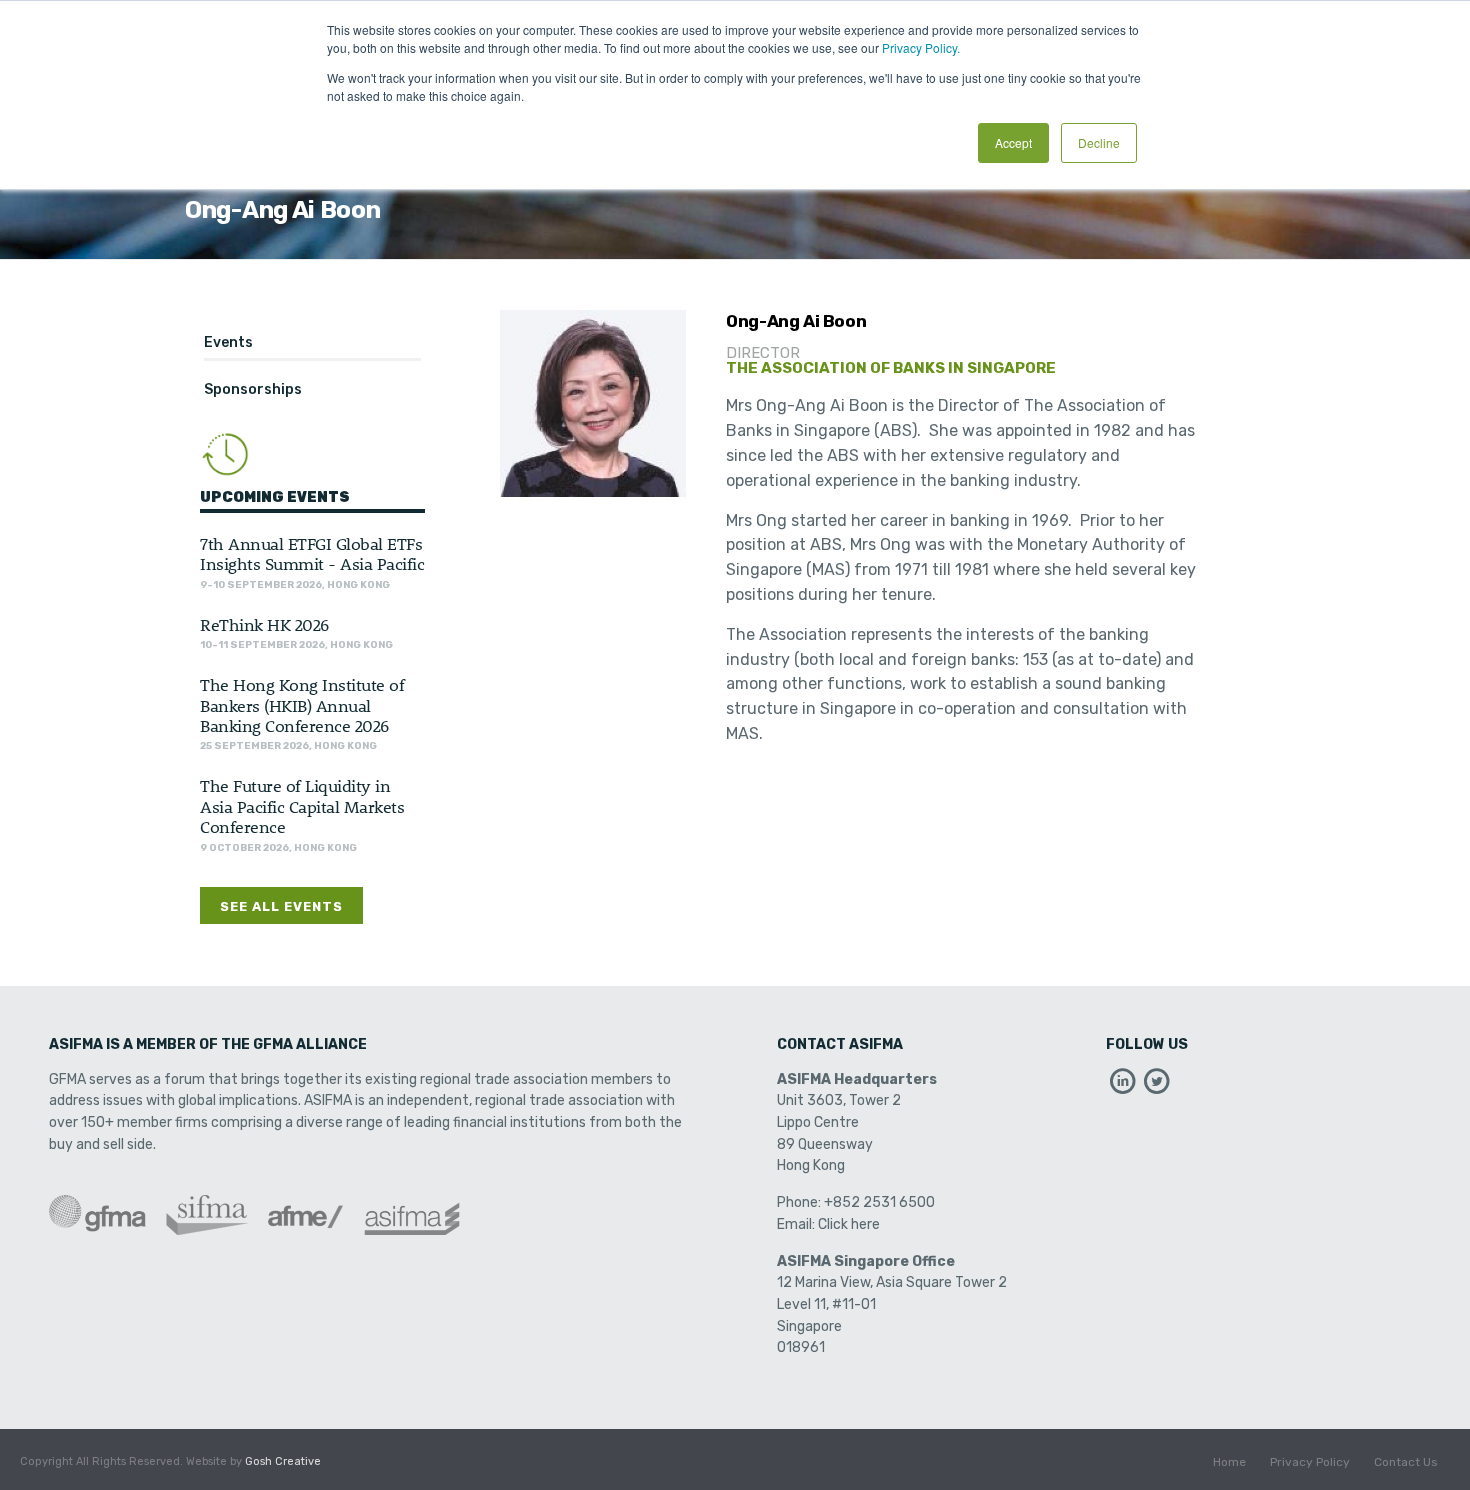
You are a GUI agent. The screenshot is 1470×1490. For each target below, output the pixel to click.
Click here (849, 1224)
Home (1229, 1462)
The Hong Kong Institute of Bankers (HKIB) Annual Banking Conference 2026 (302, 704)
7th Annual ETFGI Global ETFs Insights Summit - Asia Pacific (312, 553)
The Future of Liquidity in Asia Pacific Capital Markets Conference (302, 805)
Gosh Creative (283, 1461)
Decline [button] (1099, 142)
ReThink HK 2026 (264, 624)
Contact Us (1406, 1462)
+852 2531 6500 (879, 1202)
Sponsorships (253, 389)
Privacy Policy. (921, 47)
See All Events (281, 906)
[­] (1123, 1086)
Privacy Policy (1310, 1462)
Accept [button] (1013, 142)
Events (228, 342)
